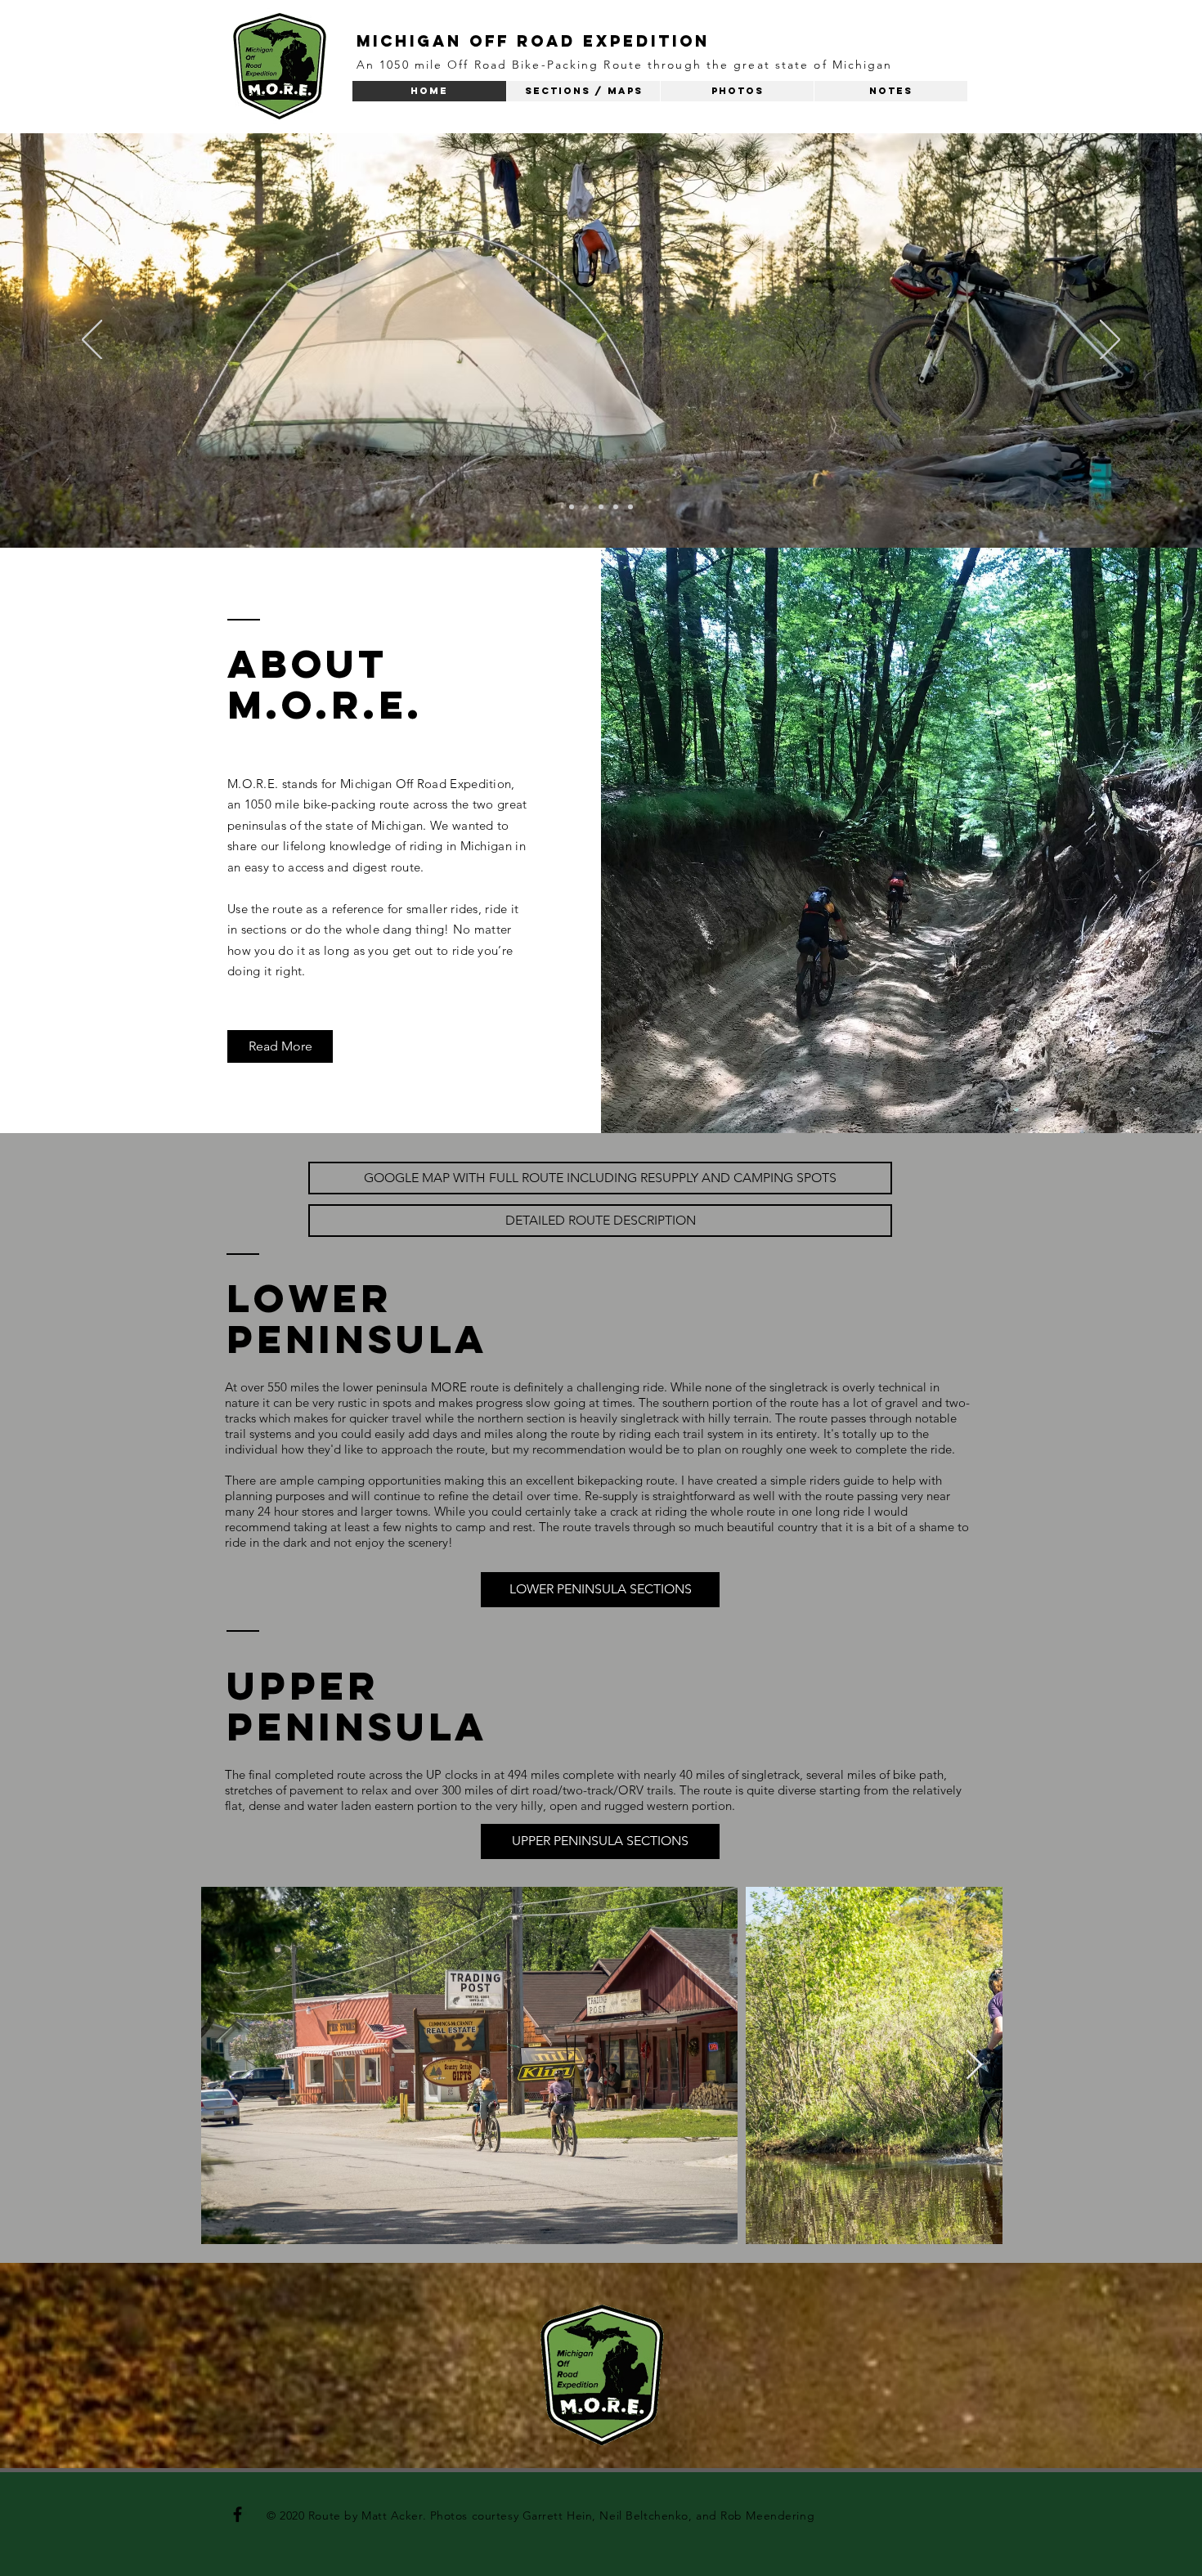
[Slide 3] (601, 507)
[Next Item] (974, 2065)
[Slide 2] (586, 507)
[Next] (1110, 341)
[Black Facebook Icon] (238, 2514)
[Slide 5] (630, 507)
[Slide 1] (572, 507)
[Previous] (92, 341)
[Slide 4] (616, 507)
